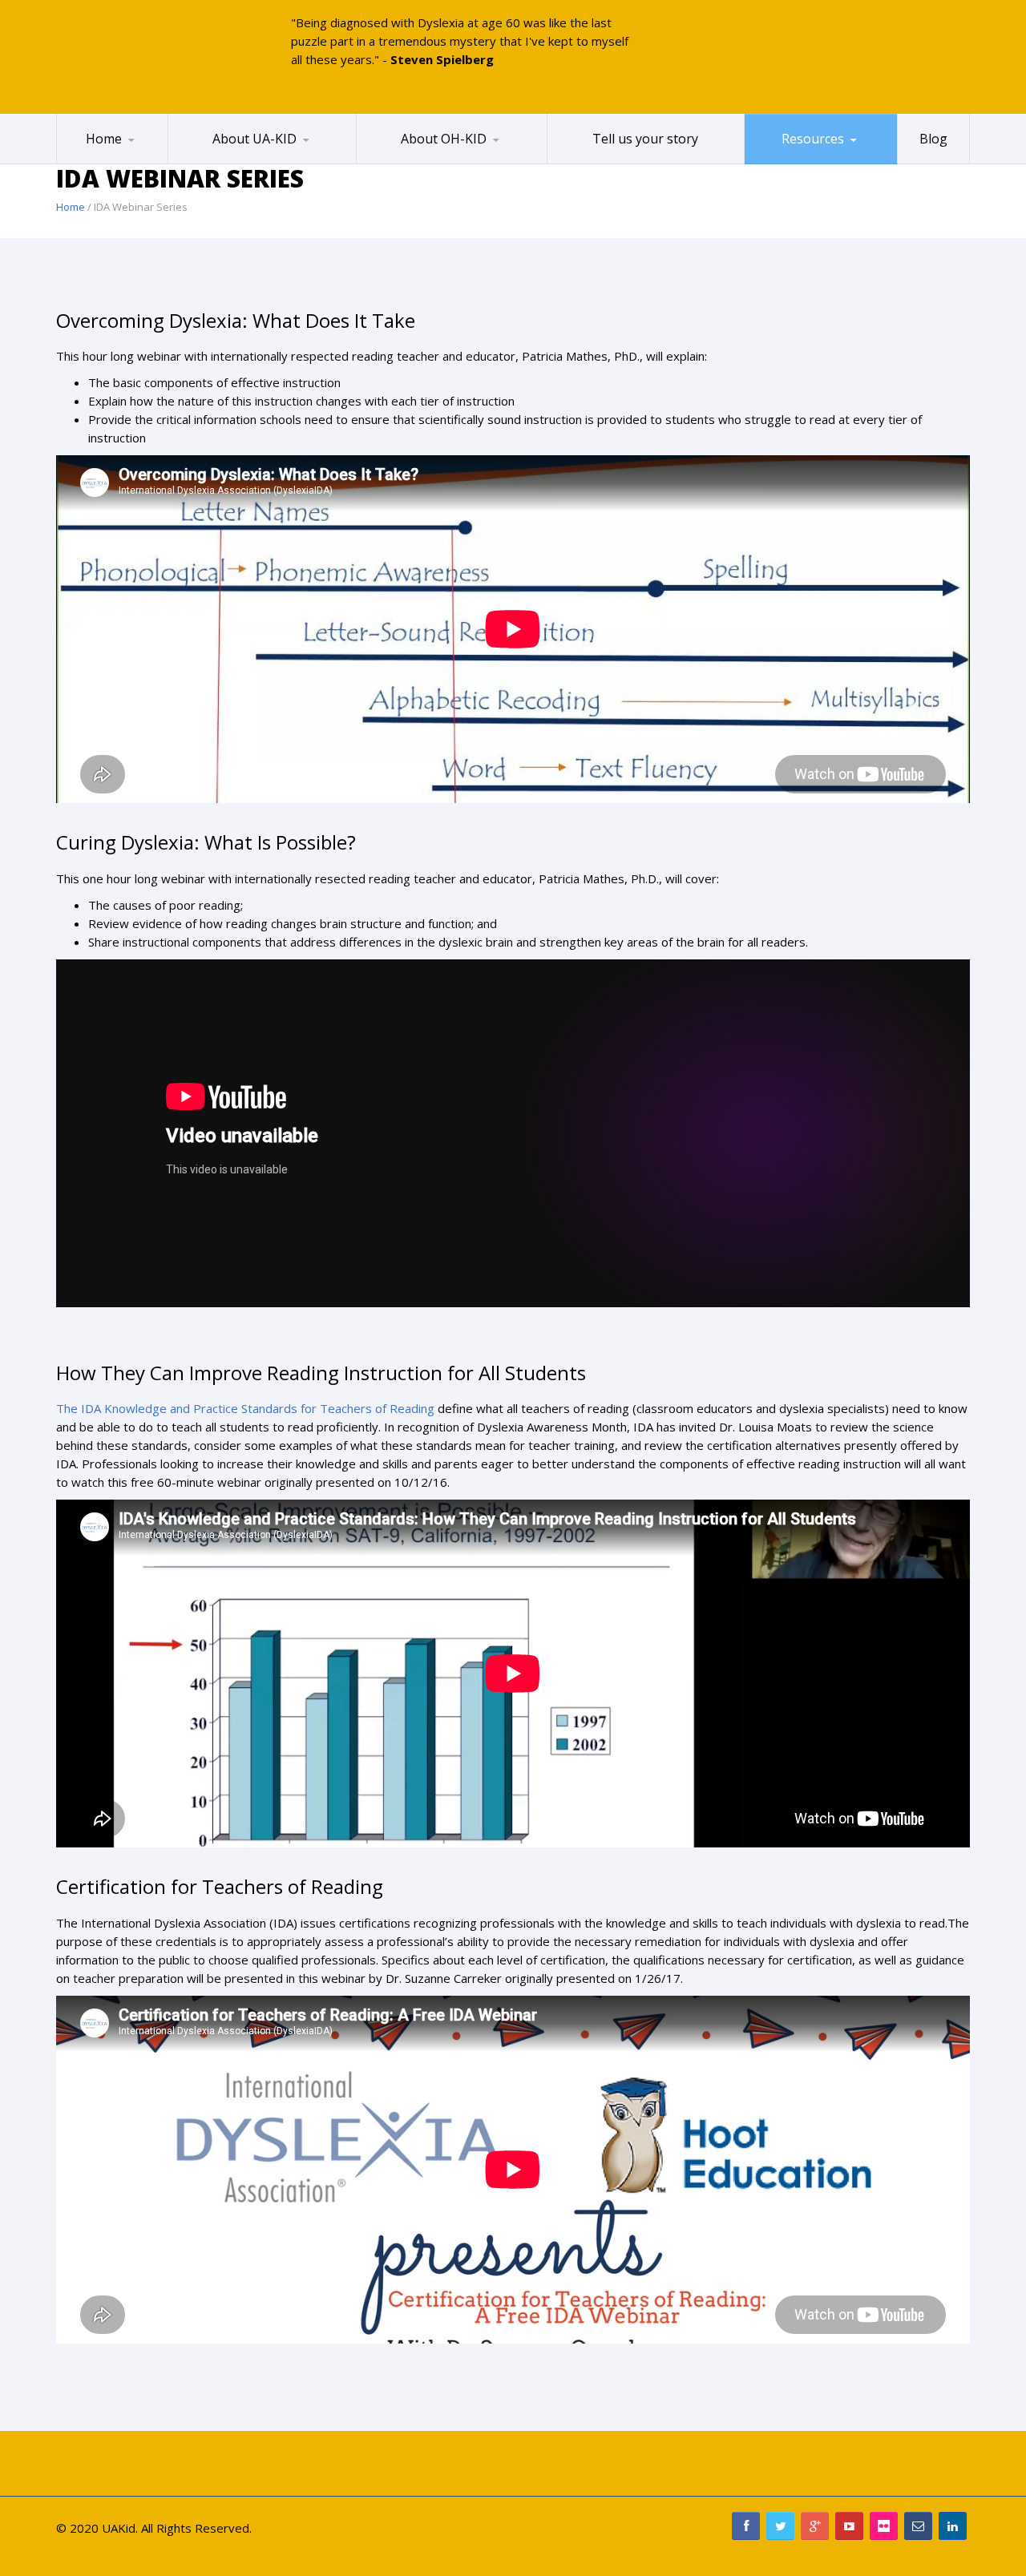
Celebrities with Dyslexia (116, 163)
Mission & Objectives (243, 163)
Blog (933, 139)
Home (104, 139)
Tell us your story (645, 139)
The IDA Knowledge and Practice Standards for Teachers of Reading (245, 1408)
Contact (250, 161)
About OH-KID (444, 139)
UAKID (75, 75)
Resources (813, 139)
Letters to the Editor (438, 161)
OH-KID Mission (418, 163)
